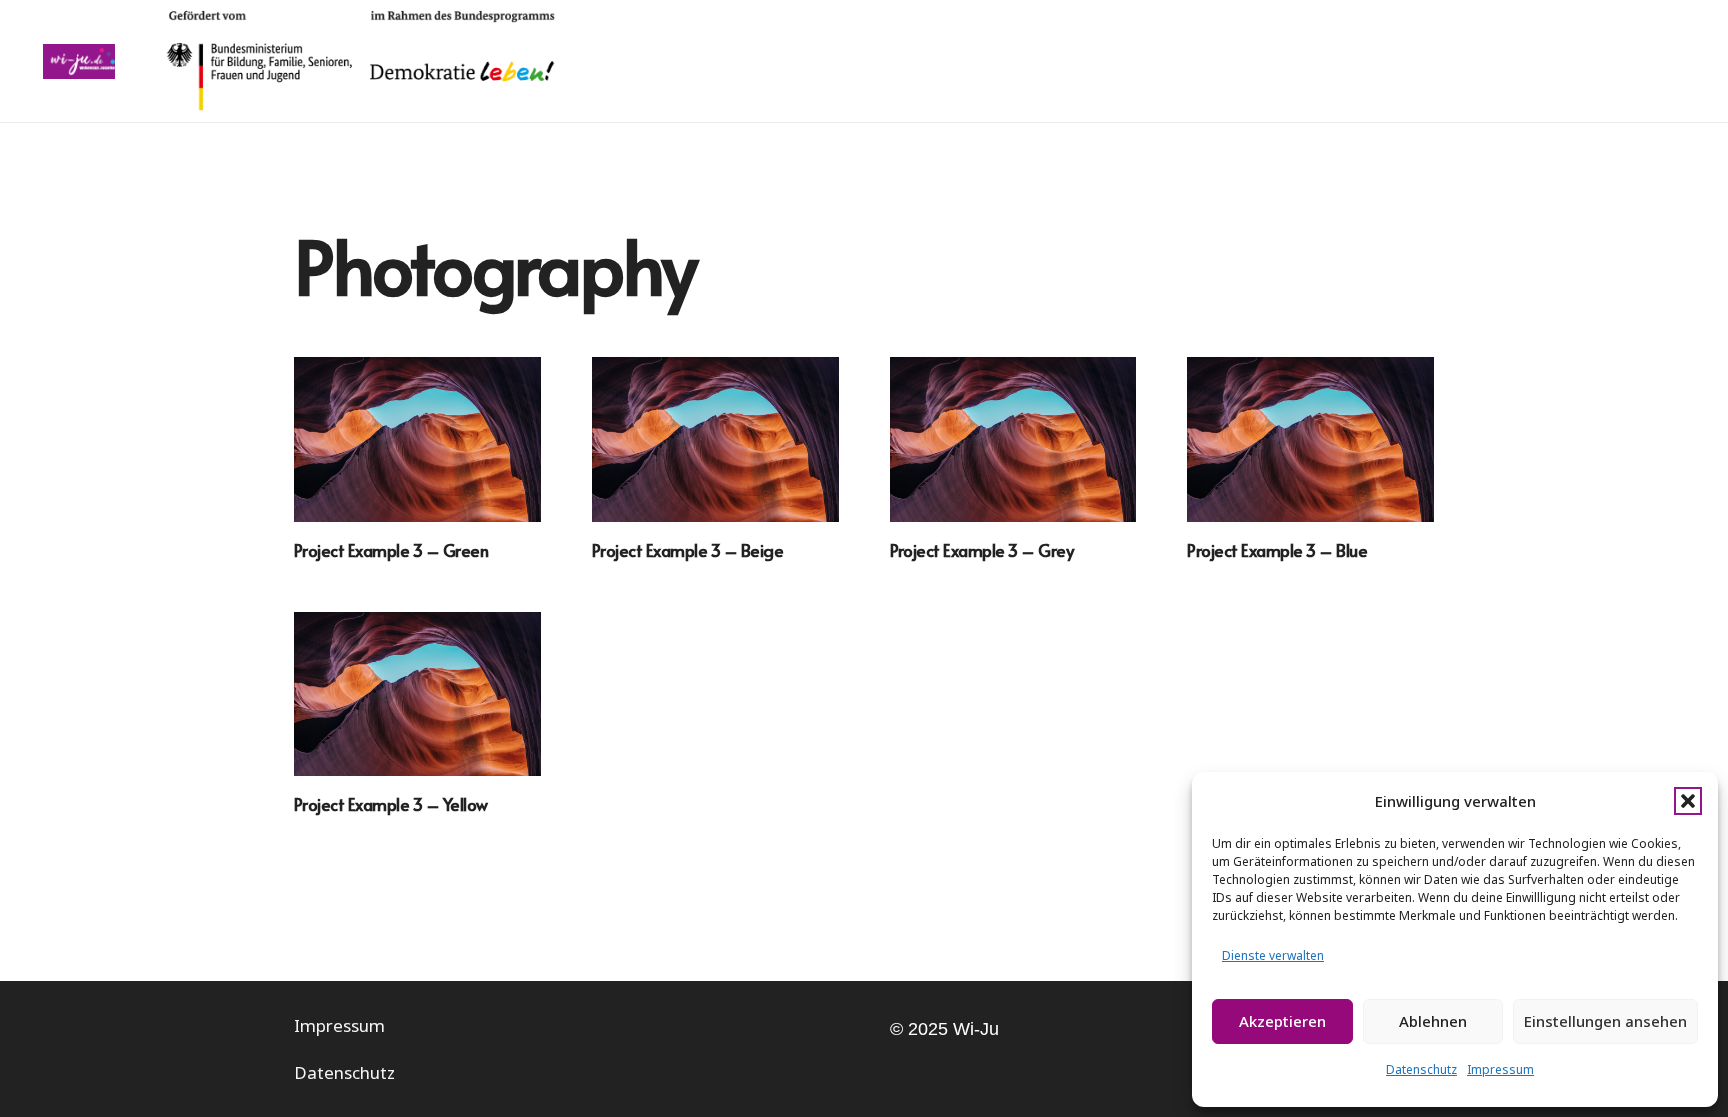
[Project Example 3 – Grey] (1013, 439)
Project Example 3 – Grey (982, 550)
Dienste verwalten (1273, 955)
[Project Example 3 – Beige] (715, 439)
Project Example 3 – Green (391, 550)
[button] (1688, 801)
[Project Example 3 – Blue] (1310, 439)
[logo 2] (79, 61)
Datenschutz (1421, 1069)
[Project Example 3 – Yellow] (417, 694)
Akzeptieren (1282, 1021)
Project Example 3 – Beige (687, 550)
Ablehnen (1433, 1021)
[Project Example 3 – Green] (417, 439)
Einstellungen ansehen (1605, 1021)
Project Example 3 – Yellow (391, 804)
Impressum (1500, 1069)
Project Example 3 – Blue (1277, 550)
